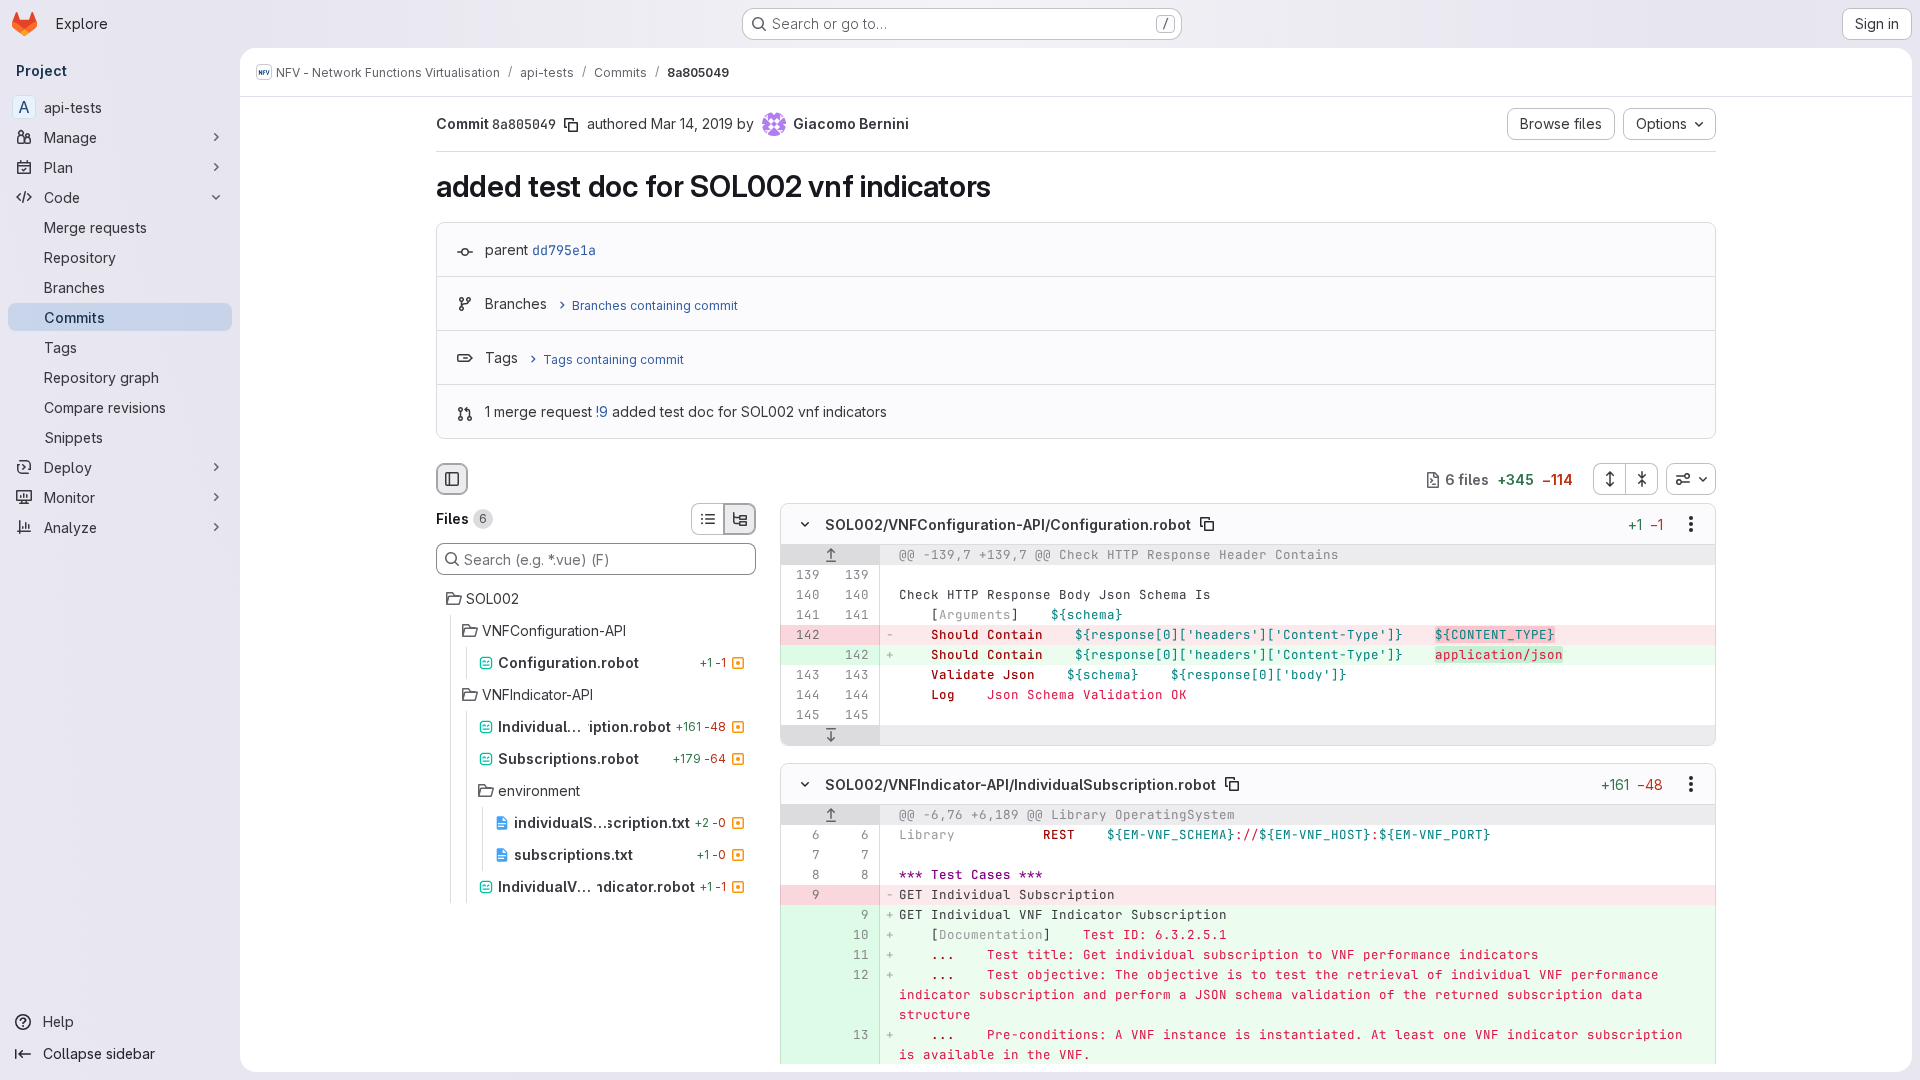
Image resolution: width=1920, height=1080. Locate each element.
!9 (602, 411)
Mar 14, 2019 (692, 123)
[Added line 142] (852, 656)
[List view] (707, 519)
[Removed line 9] (803, 895)
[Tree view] (740, 519)
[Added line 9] (852, 915)
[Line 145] (803, 716)
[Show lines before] (830, 556)
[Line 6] (803, 835)
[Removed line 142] (803, 636)
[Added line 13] (852, 1035)
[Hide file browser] (452, 479)
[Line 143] (803, 676)
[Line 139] (803, 576)
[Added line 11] (852, 955)
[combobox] (1691, 479)
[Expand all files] (1609, 479)
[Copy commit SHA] (571, 125)
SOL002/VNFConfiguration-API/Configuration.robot (1008, 524)
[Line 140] (803, 596)
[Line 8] (803, 875)
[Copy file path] (1207, 525)
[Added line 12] (852, 975)
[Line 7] (803, 855)
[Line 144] (803, 696)
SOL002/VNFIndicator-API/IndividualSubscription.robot (1020, 783)
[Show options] (1691, 525)
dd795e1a (564, 250)
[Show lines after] (830, 736)
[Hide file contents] (805, 525)
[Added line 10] (852, 935)
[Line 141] (803, 616)
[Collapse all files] (1642, 479)
